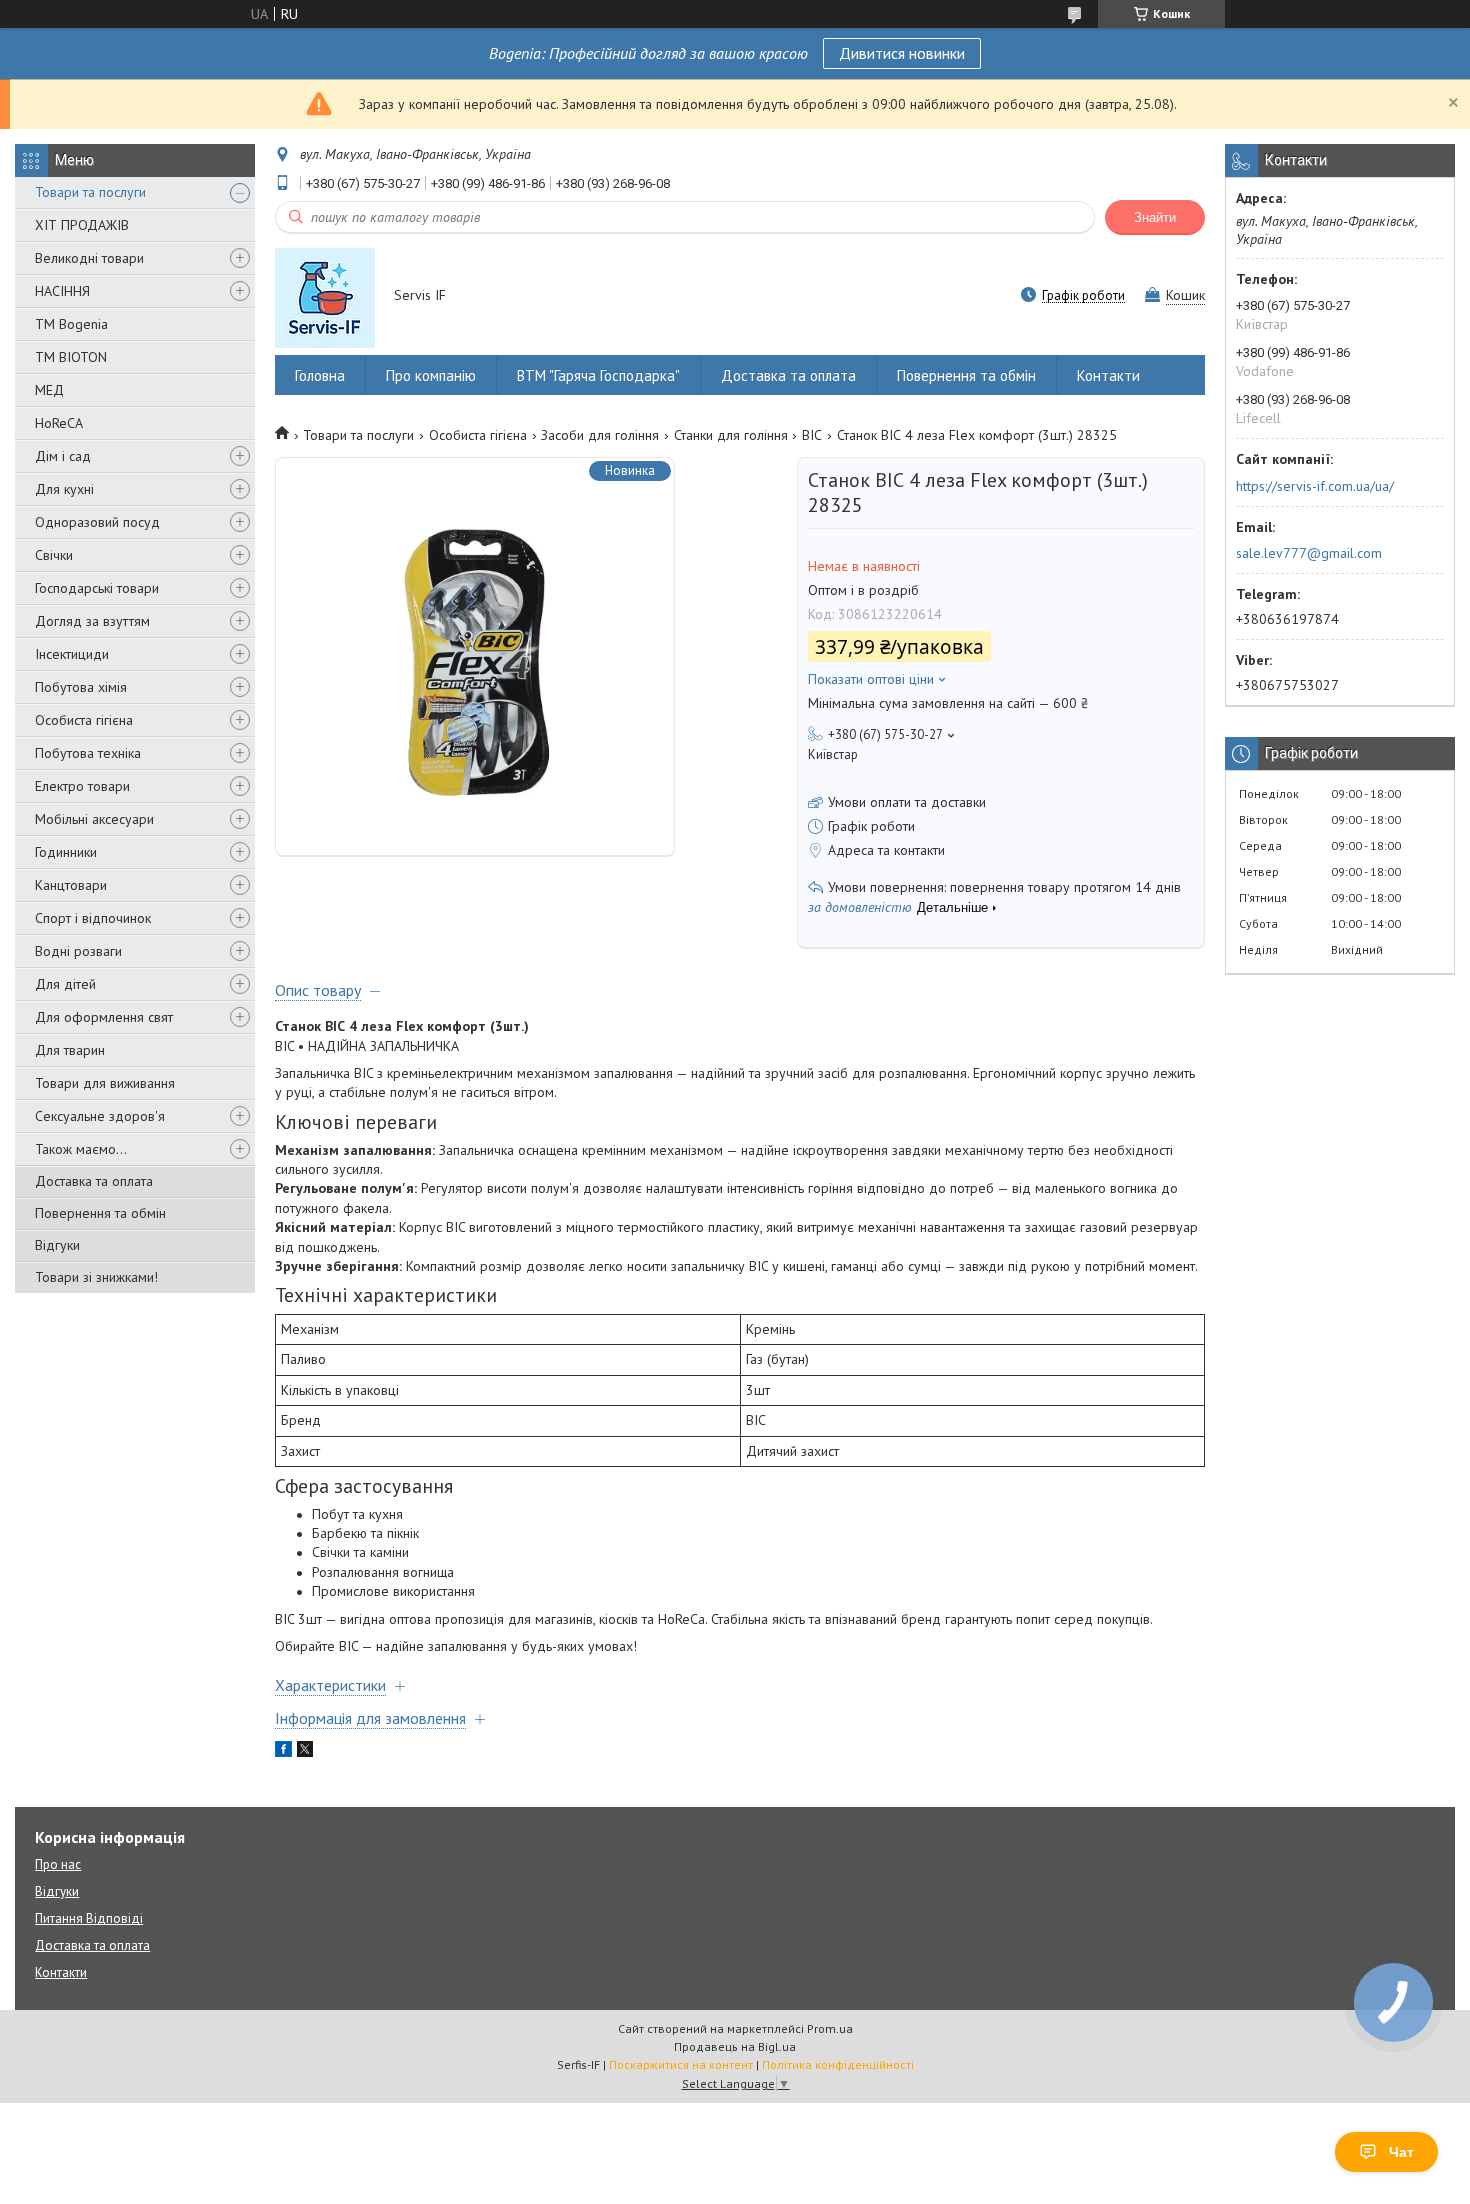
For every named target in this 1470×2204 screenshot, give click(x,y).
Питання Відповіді (89, 1918)
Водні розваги (78, 951)
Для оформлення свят (104, 1017)
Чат (1401, 2152)
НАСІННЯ (62, 291)
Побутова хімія (81, 687)
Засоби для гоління (600, 435)
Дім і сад (63, 456)
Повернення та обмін (100, 1213)
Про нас (58, 1864)
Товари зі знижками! (96, 1277)
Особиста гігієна (84, 720)
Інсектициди (72, 654)
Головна (320, 375)
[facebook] (283, 1752)
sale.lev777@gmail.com (1309, 553)
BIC (812, 435)
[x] (305, 1752)
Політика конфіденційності (838, 2064)
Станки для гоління (731, 435)
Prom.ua (830, 2028)
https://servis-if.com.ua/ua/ (1315, 486)
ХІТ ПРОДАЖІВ (82, 225)
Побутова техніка (88, 753)
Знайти (1155, 217)
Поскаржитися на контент (681, 2064)
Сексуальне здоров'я (100, 1116)
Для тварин (70, 1050)
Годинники (66, 852)
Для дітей (65, 984)
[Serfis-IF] (325, 297)
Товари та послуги (90, 192)
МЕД (49, 390)
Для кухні (64, 489)
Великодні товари (89, 258)
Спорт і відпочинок (93, 918)
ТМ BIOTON (71, 357)
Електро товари (82, 786)
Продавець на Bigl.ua (735, 2046)
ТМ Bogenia (71, 324)
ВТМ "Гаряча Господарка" (598, 375)
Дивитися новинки (902, 53)
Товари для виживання (105, 1083)
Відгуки (57, 1245)
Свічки (54, 555)
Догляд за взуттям (92, 621)
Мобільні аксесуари (94, 819)
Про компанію (431, 375)
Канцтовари (71, 885)
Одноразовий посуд (97, 522)
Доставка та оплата (94, 1181)
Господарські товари (97, 588)
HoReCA (59, 423)
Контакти (1108, 375)
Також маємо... (81, 1149)
